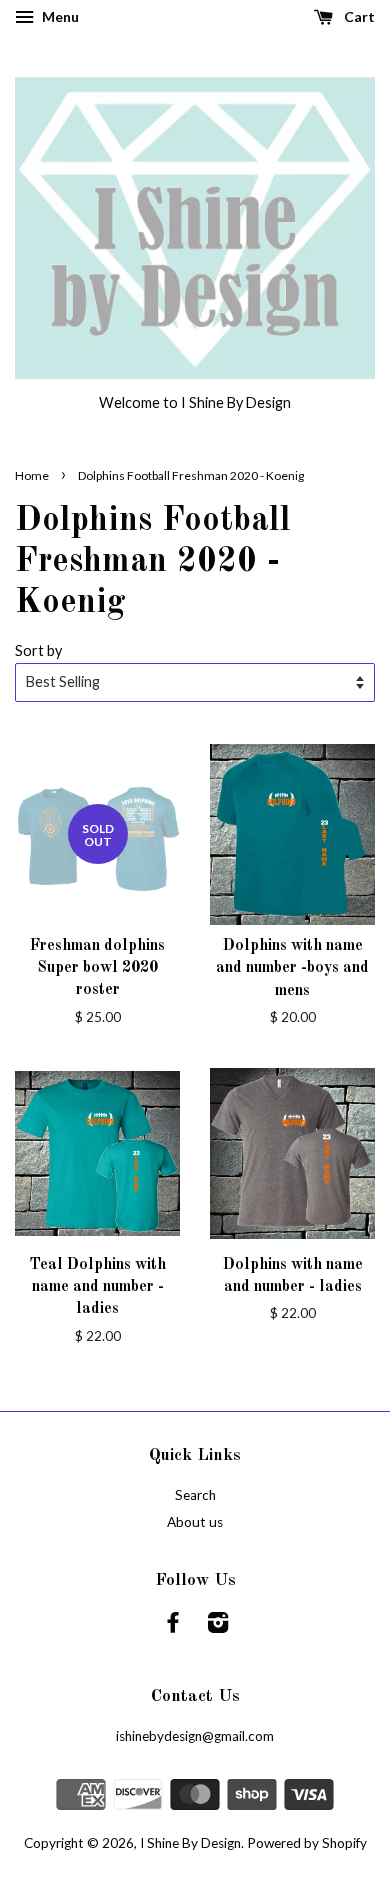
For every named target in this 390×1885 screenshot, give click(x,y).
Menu (59, 16)
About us (195, 1522)
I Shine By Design (190, 1843)
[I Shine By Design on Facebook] (173, 1626)
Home (32, 475)
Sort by (38, 650)
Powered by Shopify (307, 1843)
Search (195, 1495)
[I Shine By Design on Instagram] (218, 1626)
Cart (358, 16)
